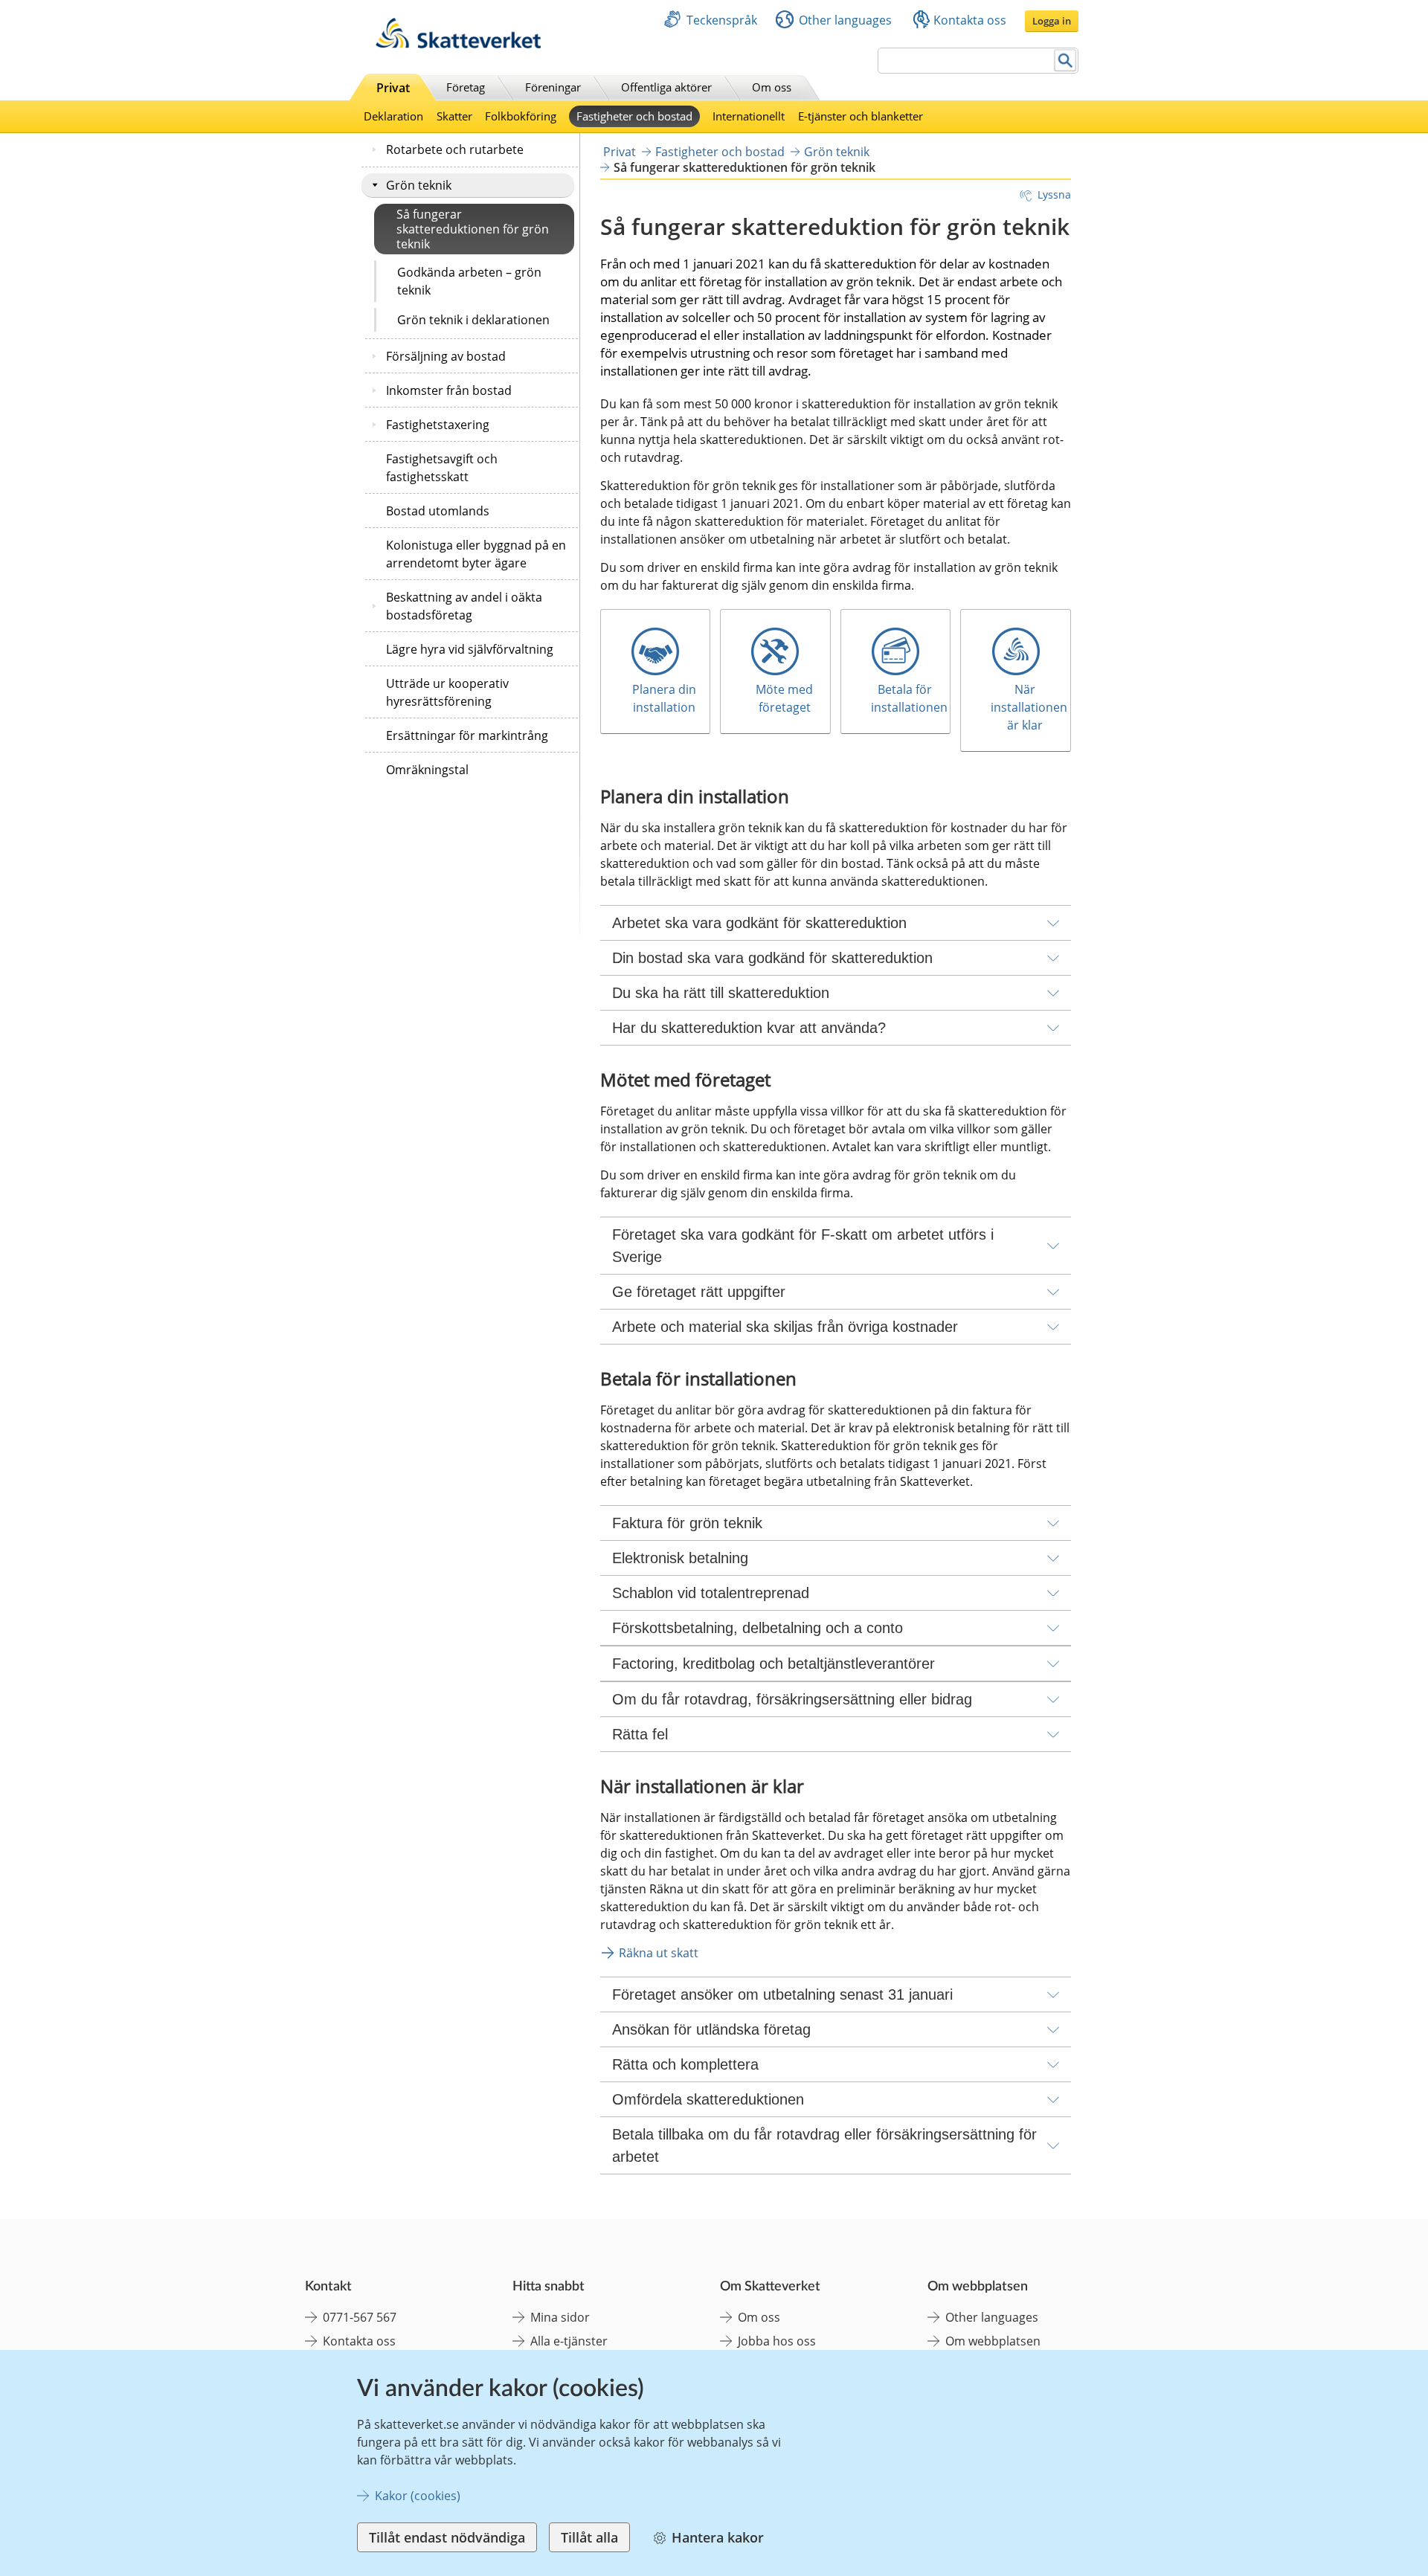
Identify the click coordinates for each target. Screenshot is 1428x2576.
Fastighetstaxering (438, 425)
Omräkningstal (427, 770)
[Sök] (1065, 61)
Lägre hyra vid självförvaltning (470, 649)
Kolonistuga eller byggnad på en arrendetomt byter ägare (476, 554)
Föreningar (553, 87)
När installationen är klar (1030, 707)
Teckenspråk (722, 20)
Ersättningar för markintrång (467, 735)
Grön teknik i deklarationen (473, 320)
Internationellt (749, 116)
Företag (466, 87)
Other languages (845, 20)
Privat (393, 88)
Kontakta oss (970, 20)
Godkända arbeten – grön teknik (469, 281)
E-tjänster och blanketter (861, 116)
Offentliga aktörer (666, 87)
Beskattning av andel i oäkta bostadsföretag (464, 606)
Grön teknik (419, 185)
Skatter (454, 116)
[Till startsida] (458, 44)
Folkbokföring (521, 116)
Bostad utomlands (438, 511)
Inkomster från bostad (449, 390)
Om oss (772, 87)
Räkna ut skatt (659, 1953)
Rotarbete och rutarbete (455, 149)
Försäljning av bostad (446, 356)
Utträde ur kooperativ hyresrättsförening (447, 692)
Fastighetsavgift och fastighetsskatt (442, 468)
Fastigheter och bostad (634, 116)
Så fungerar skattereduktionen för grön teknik (473, 229)
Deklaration (393, 116)
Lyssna (1054, 194)
